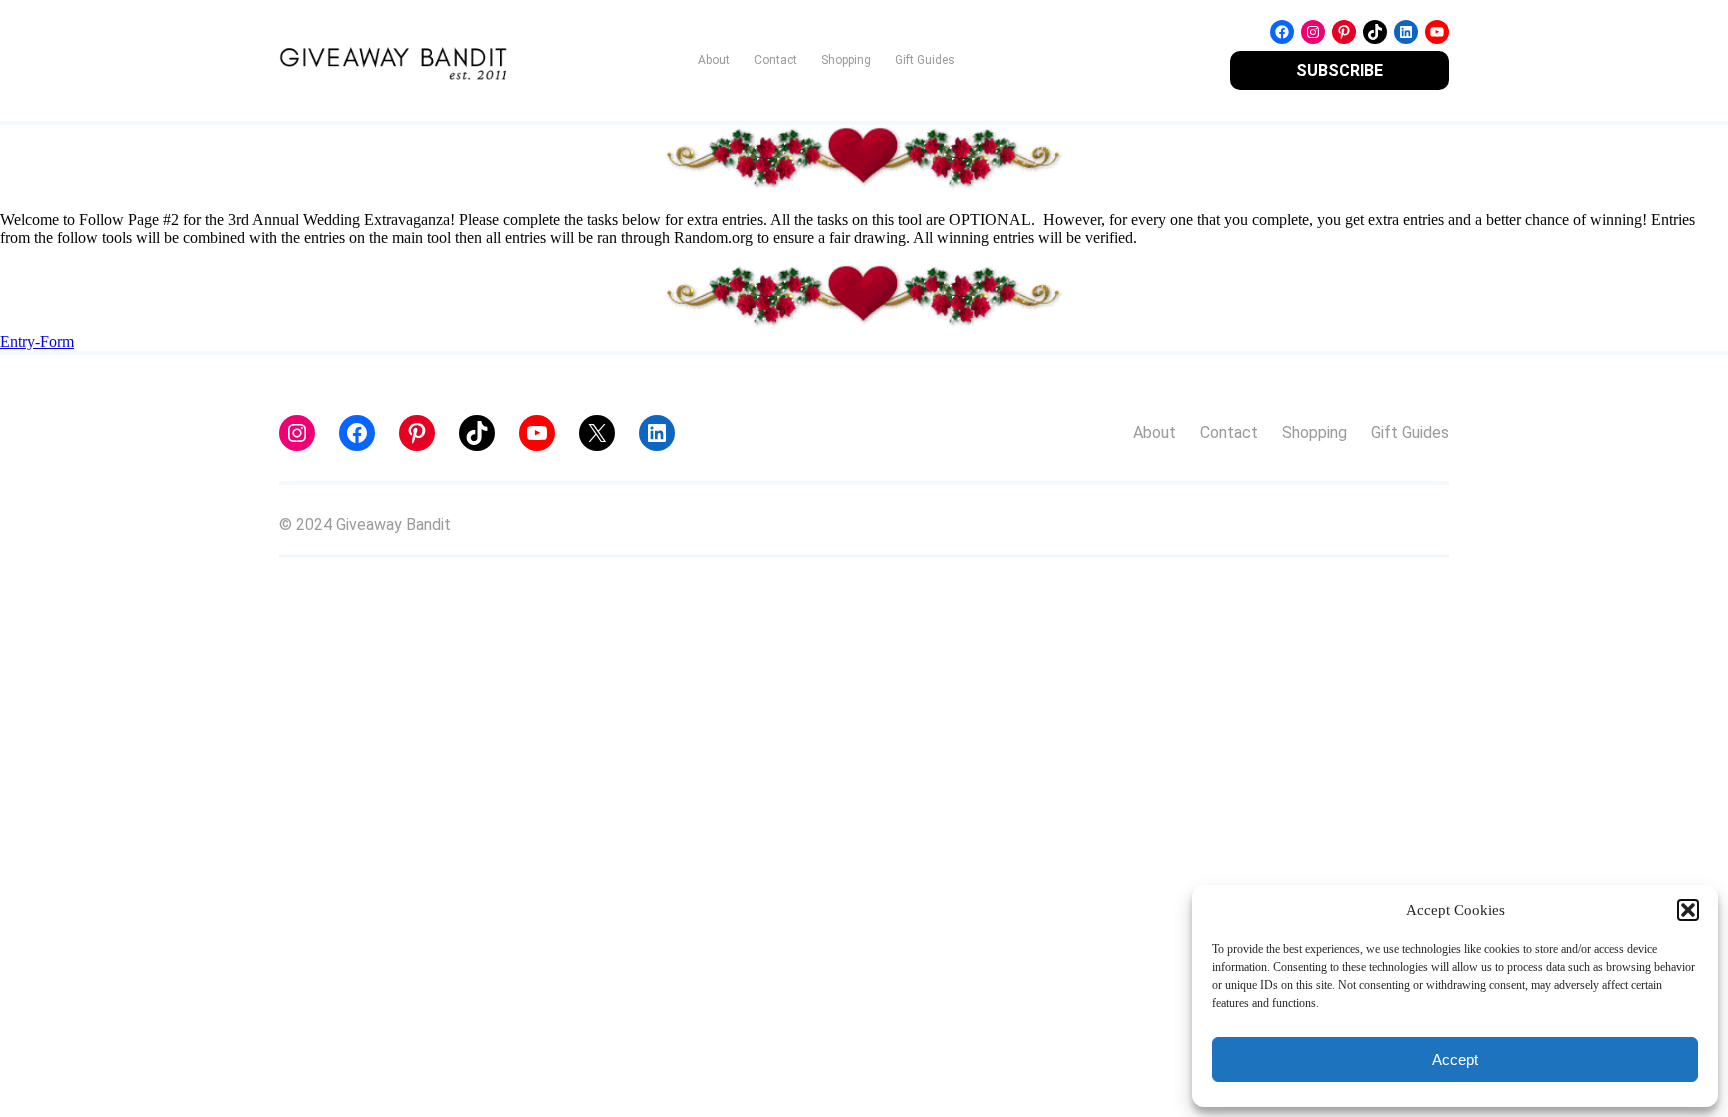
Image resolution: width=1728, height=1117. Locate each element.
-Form (54, 341)
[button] (1688, 910)
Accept (1455, 1059)
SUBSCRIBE (1339, 70)
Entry (17, 341)
